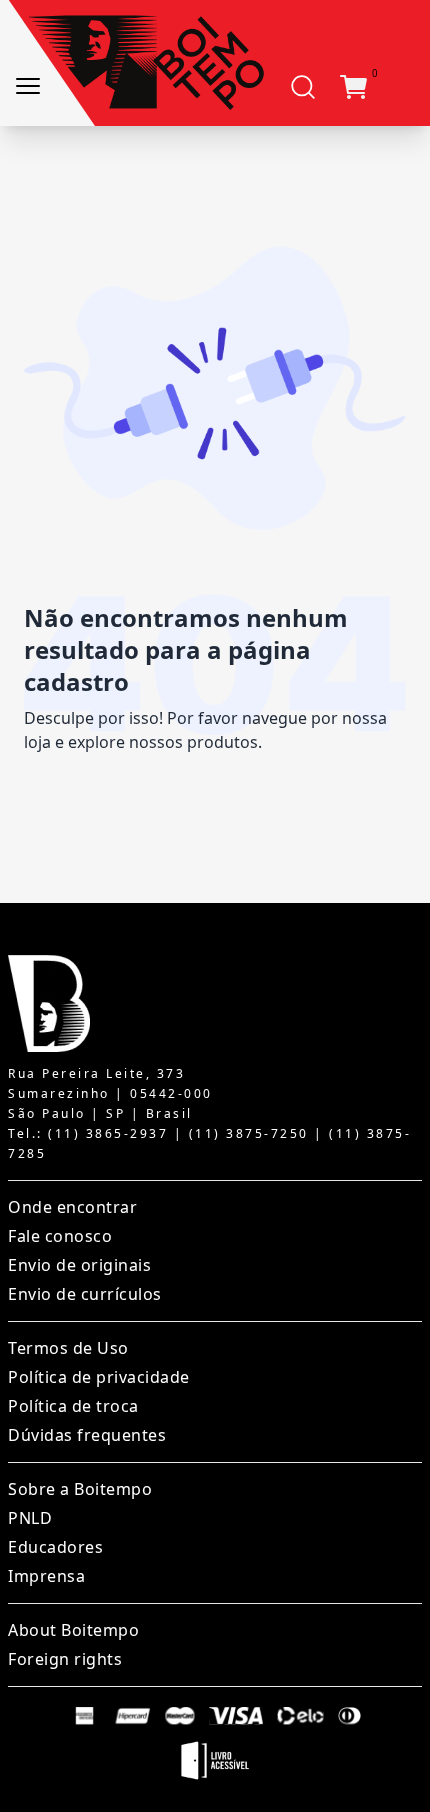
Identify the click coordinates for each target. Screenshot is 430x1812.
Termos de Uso (68, 1348)
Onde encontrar (72, 1207)
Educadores (55, 1547)
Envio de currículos (85, 1294)
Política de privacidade (99, 1377)
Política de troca (73, 1406)
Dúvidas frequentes (87, 1435)
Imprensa (46, 1576)
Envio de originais (79, 1265)
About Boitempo (73, 1630)
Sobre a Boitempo (80, 1489)
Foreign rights (65, 1659)
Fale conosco (60, 1236)
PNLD (30, 1518)
